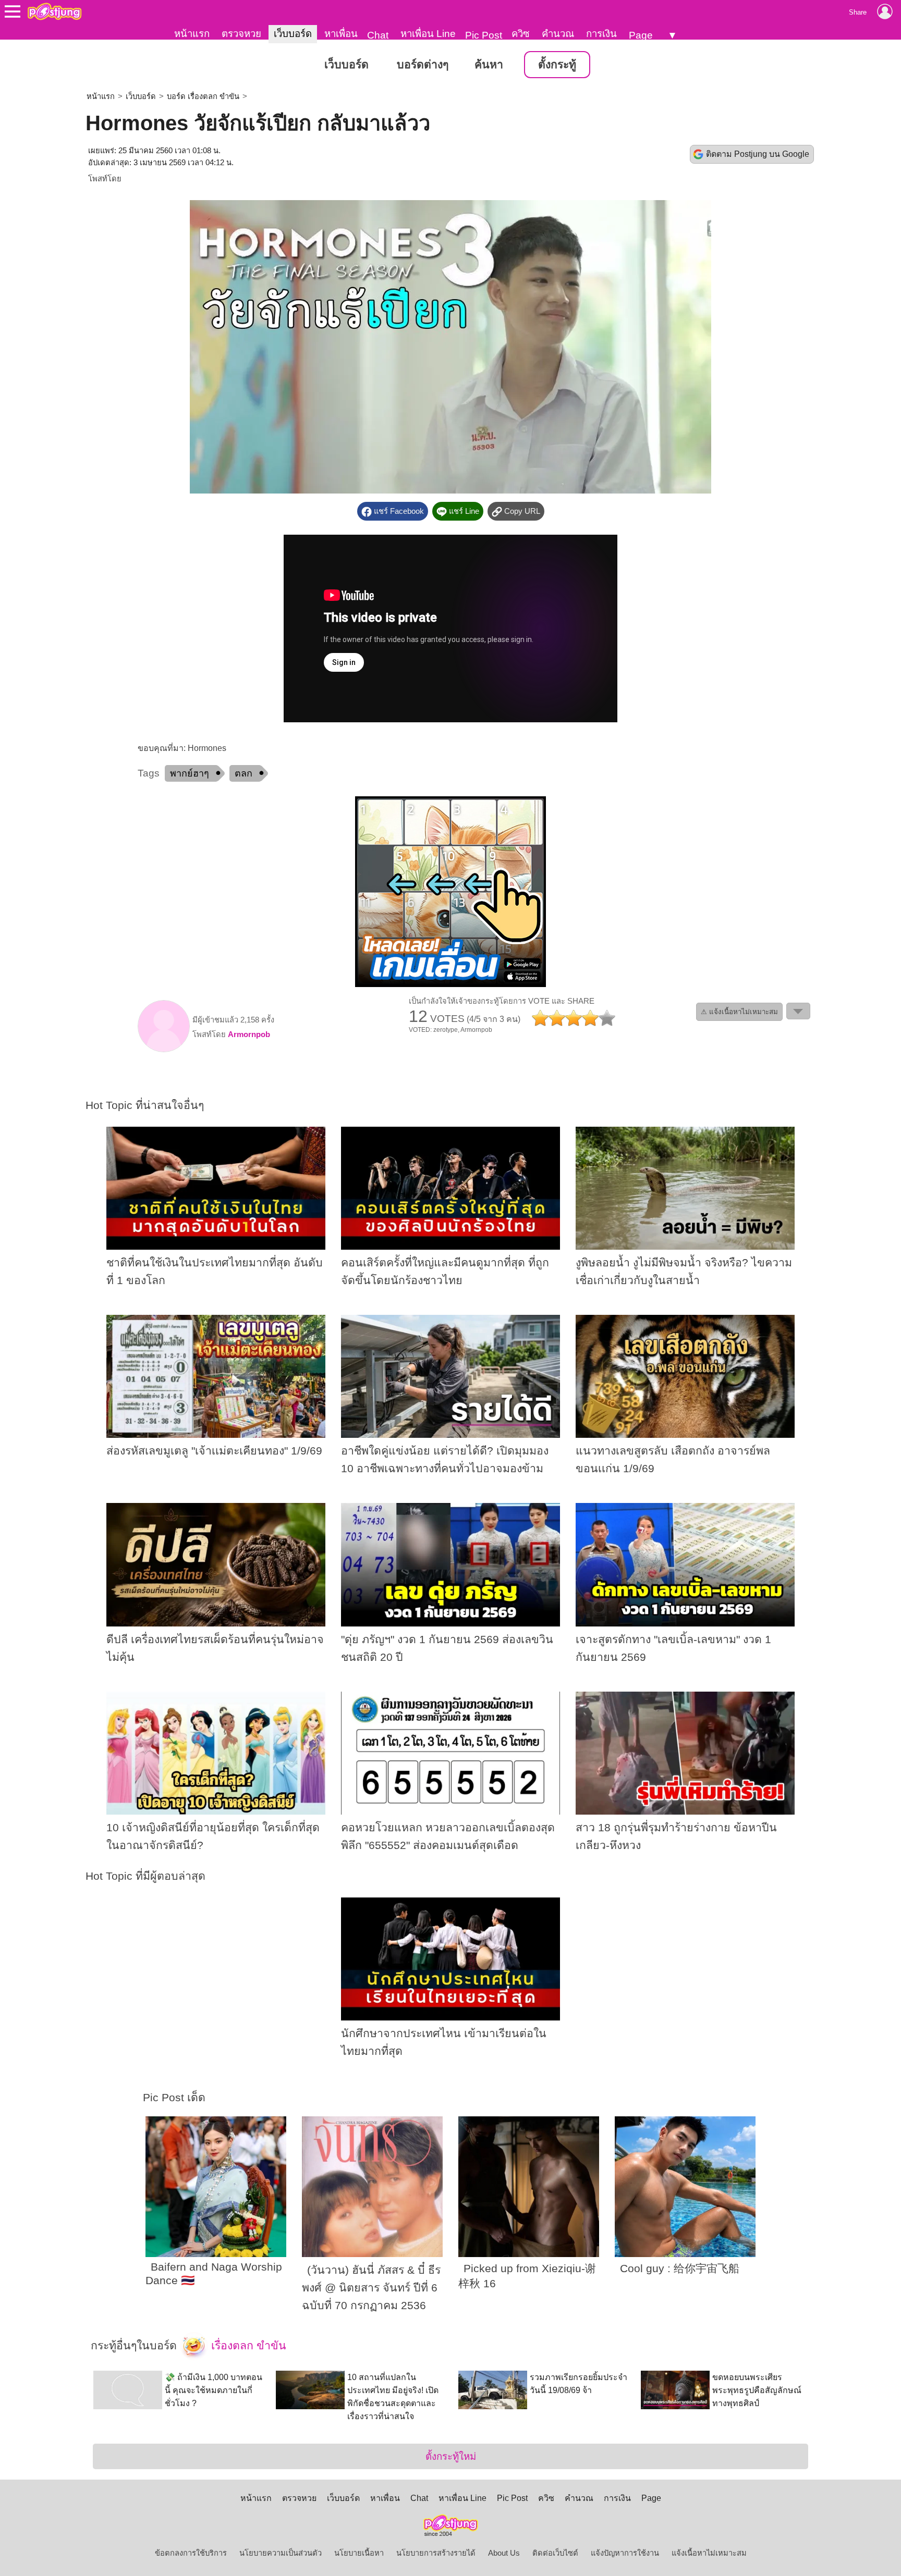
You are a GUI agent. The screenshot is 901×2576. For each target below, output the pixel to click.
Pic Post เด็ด (174, 2098)
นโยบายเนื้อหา (359, 2553)
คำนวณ (558, 34)
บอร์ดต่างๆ (423, 65)
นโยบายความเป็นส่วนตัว (281, 2553)
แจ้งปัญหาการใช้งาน (625, 2553)
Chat (378, 35)
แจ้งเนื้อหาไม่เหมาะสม (709, 2553)
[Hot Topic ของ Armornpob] (164, 1050)
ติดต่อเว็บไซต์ (555, 2553)
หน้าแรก (192, 34)
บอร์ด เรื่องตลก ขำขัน (203, 96)
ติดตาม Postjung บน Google (758, 154)
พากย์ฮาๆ (190, 773)
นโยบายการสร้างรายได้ (436, 2553)
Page (641, 35)
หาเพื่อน (341, 34)
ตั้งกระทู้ (557, 65)
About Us (504, 2553)
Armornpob (249, 1034)
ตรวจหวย (241, 34)
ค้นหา (489, 65)
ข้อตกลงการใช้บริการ (191, 2553)
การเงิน (601, 34)
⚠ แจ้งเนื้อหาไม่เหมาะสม (739, 1012)
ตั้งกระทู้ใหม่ (451, 2456)
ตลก (243, 773)
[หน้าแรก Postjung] (54, 11)
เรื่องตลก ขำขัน (247, 2346)
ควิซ (521, 34)
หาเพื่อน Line (428, 34)
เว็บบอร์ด (293, 34)
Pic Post (484, 35)
